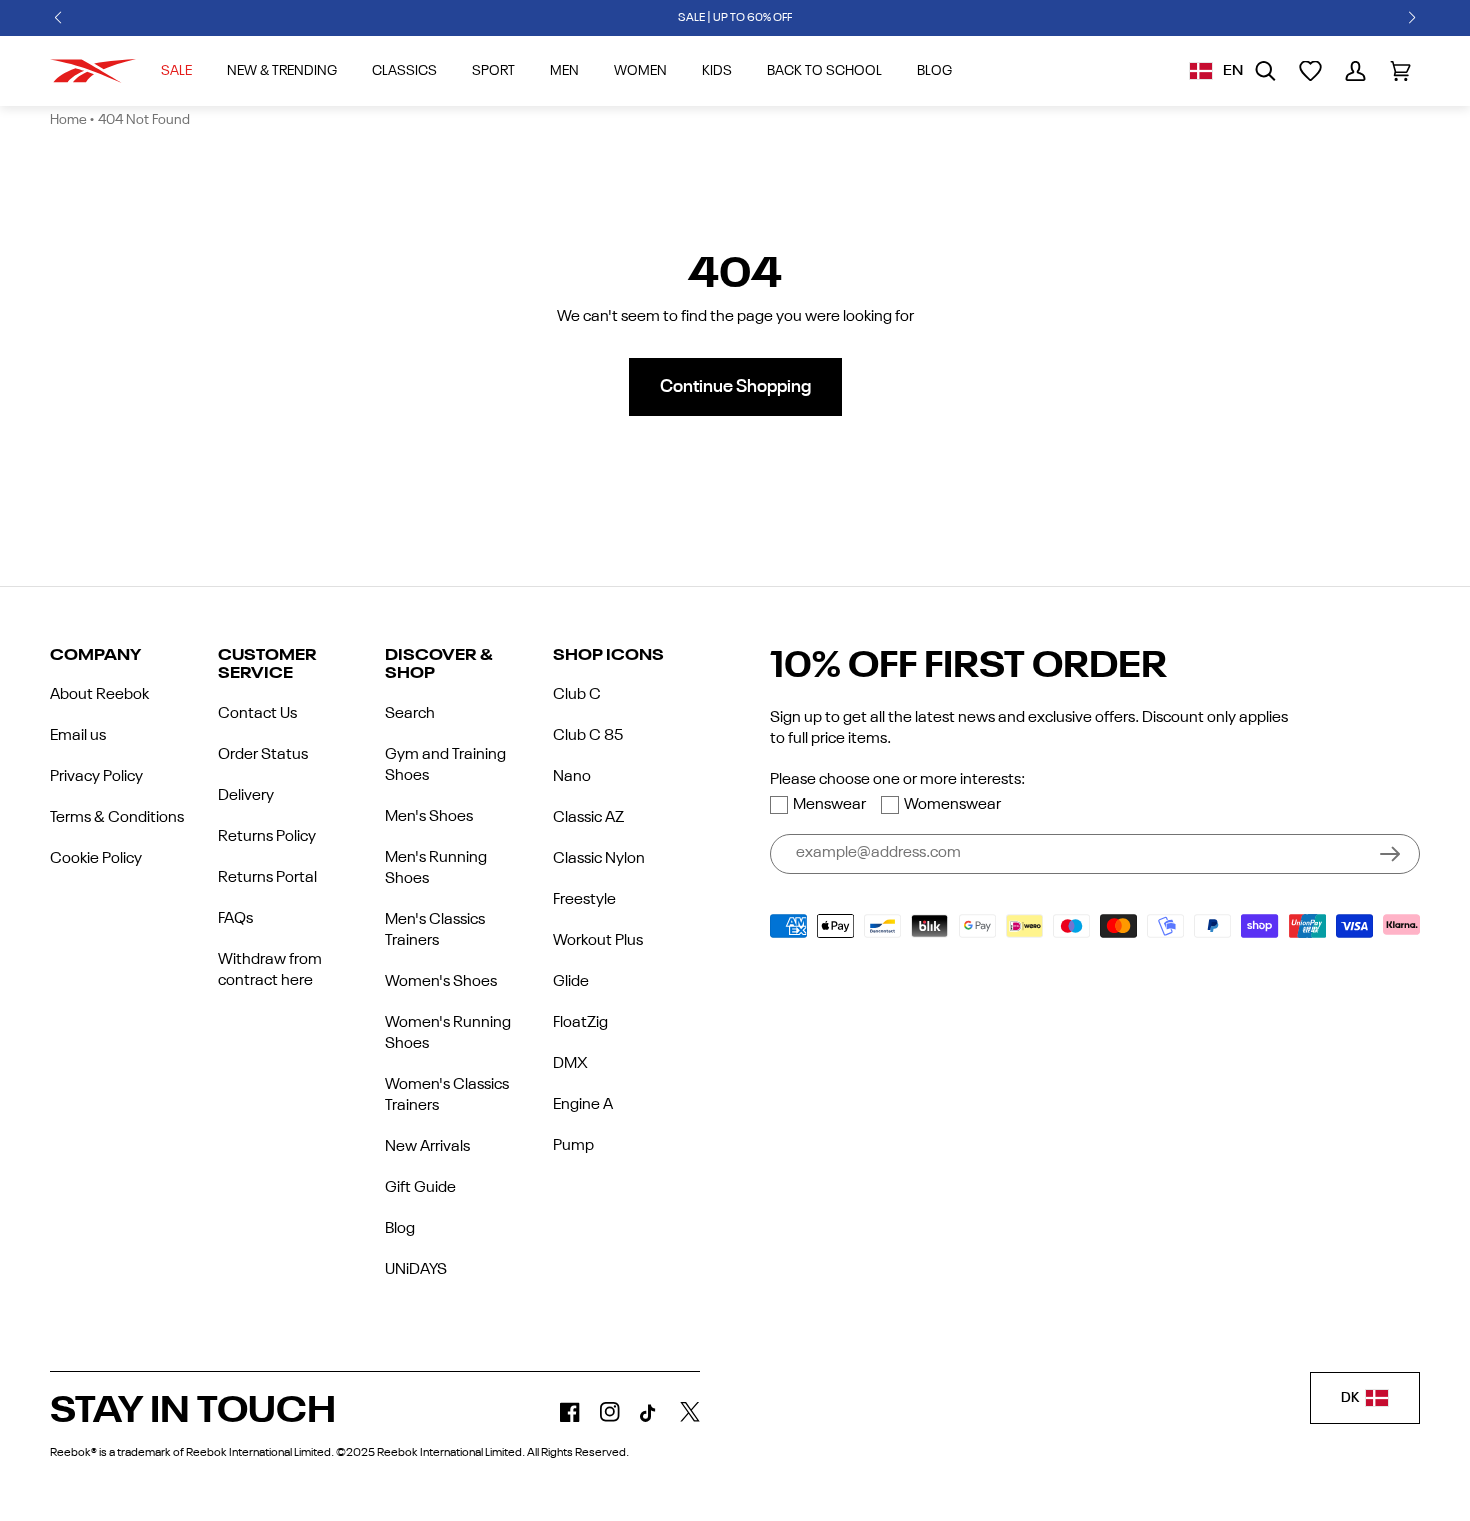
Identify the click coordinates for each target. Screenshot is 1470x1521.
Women (640, 71)
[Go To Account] (1355, 71)
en (1233, 71)
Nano (572, 777)
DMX (570, 1064)
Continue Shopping (735, 387)
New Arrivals (427, 1147)
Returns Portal (267, 878)
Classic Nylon (599, 859)
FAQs (235, 919)
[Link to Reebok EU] (93, 71)
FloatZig (580, 1023)
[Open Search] (1265, 71)
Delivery (246, 796)
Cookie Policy (96, 859)
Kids (717, 71)
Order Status (263, 755)
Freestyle (584, 900)
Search (410, 714)
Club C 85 (588, 736)
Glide (571, 982)
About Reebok (99, 695)
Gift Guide (420, 1188)
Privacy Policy (96, 777)
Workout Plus (598, 941)
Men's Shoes (429, 817)
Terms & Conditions (117, 818)
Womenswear (952, 805)
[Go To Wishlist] (1310, 71)
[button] (58, 18)
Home (68, 120)
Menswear (829, 805)
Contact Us (257, 714)
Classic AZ (588, 818)
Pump (573, 1146)
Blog (400, 1229)
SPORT (493, 71)
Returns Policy (267, 837)
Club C (577, 695)
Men (564, 71)
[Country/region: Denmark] (1201, 71)
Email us (78, 736)
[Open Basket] (1400, 71)
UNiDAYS (416, 1270)
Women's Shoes (441, 982)
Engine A (583, 1105)
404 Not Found (144, 120)
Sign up (1390, 854)
